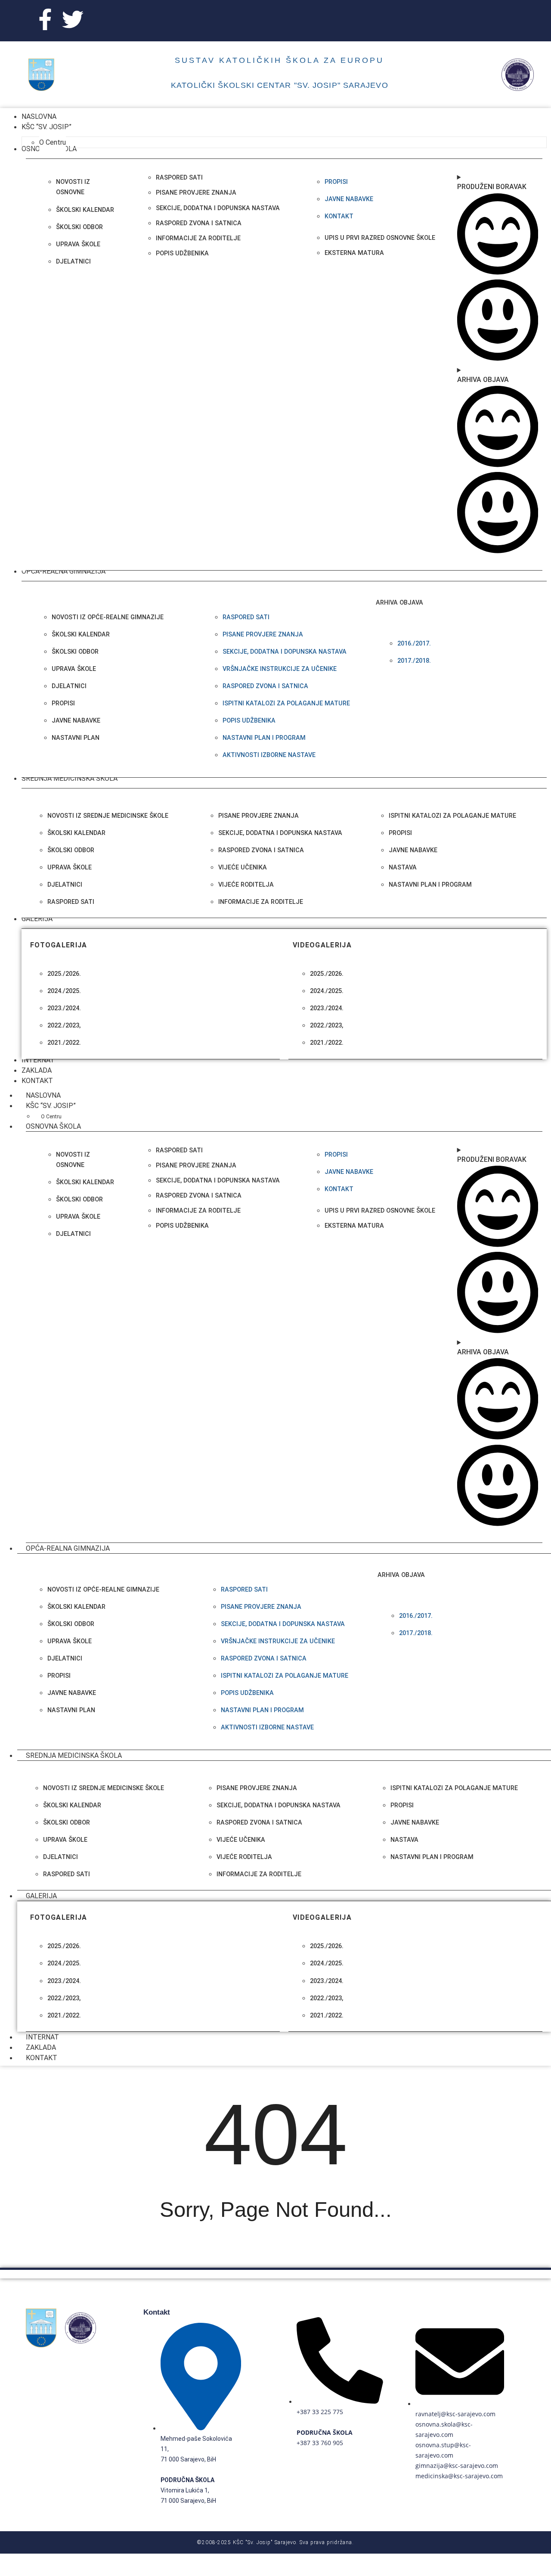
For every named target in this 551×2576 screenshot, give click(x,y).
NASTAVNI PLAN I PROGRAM (264, 738)
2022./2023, (64, 1026)
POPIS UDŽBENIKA (249, 721)
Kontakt (339, 216)
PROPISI (63, 703)
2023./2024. (64, 1008)
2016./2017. (414, 644)
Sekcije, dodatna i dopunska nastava (285, 652)
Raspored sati (246, 617)
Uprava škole (78, 244)
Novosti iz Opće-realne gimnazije (108, 617)
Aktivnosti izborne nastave (269, 755)
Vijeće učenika (243, 867)
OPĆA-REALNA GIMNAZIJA (68, 1548)
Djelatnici (73, 262)
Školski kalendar (85, 210)
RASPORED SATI (71, 902)
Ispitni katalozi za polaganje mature (452, 816)
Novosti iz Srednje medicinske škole (108, 816)
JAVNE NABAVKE (76, 721)
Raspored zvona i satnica (265, 686)
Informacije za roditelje (261, 902)
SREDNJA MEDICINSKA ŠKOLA (74, 1755)
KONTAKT (42, 2058)
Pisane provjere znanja (263, 635)
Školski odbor (79, 227)
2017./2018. (414, 661)
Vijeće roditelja (246, 885)
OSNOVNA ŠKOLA (53, 1126)
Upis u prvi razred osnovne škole (380, 238)
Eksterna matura (354, 253)
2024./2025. (64, 991)
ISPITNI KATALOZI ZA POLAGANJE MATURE (286, 703)
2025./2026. (64, 974)
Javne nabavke (349, 199)
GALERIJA (41, 1896)
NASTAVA (403, 867)
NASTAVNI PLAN (76, 738)
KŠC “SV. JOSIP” (51, 1106)
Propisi (336, 182)
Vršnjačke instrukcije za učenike (280, 669)
